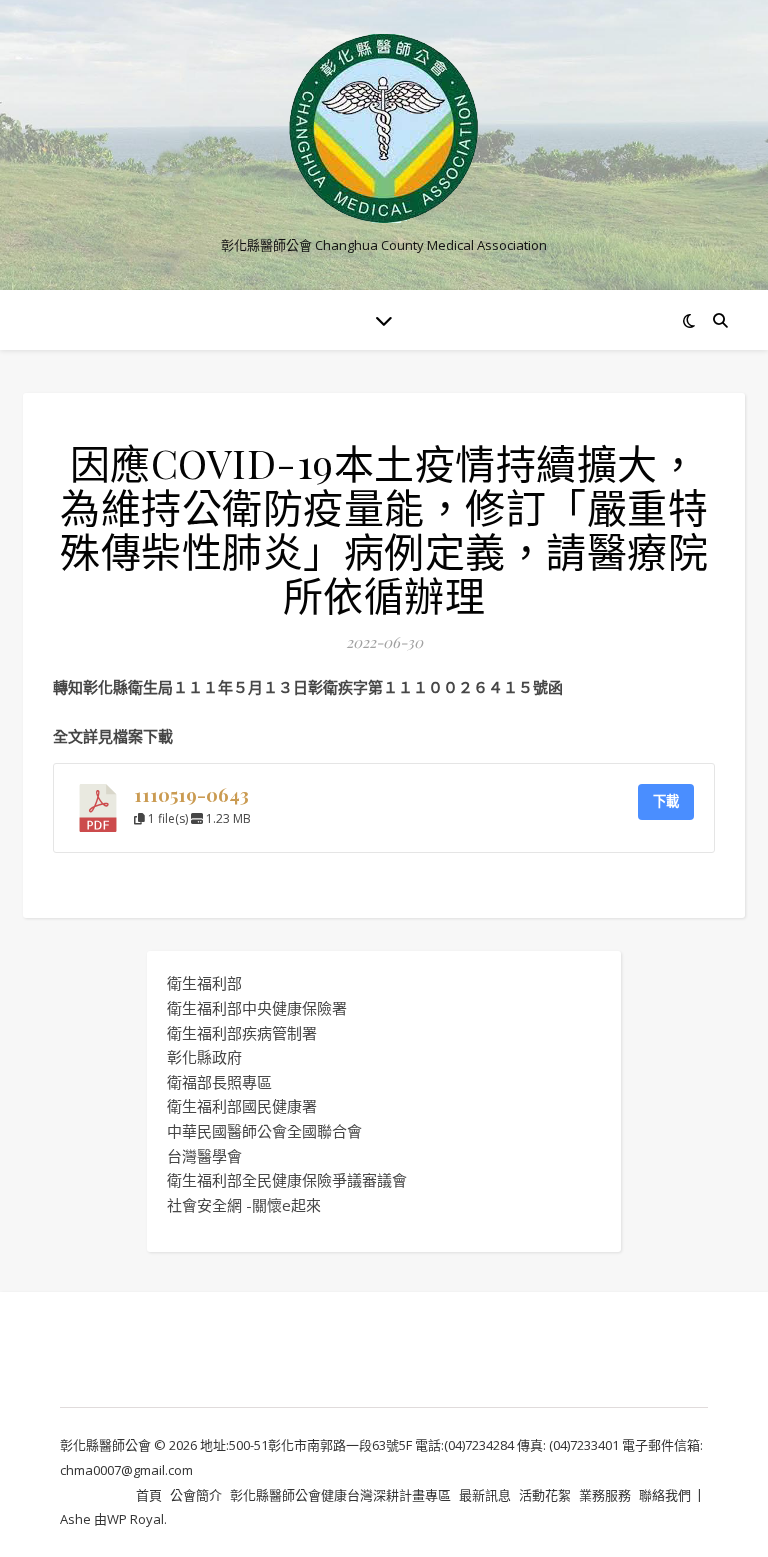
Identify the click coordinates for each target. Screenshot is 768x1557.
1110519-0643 (191, 794)
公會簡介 (196, 1495)
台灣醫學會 (204, 1156)
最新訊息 (485, 1495)
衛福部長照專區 (219, 1082)
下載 (666, 801)
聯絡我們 (665, 1495)
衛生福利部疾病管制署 (242, 1033)
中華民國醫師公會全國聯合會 (264, 1131)
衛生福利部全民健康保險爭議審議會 (287, 1180)
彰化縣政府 (204, 1057)
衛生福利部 (204, 983)
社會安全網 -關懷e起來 (244, 1205)
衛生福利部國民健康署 (242, 1106)
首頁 (149, 1495)
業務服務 (605, 1495)
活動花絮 (545, 1495)
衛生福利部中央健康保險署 (257, 1008)
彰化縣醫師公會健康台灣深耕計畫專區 (340, 1495)
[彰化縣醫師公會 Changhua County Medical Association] (384, 128)
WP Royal (135, 1519)
